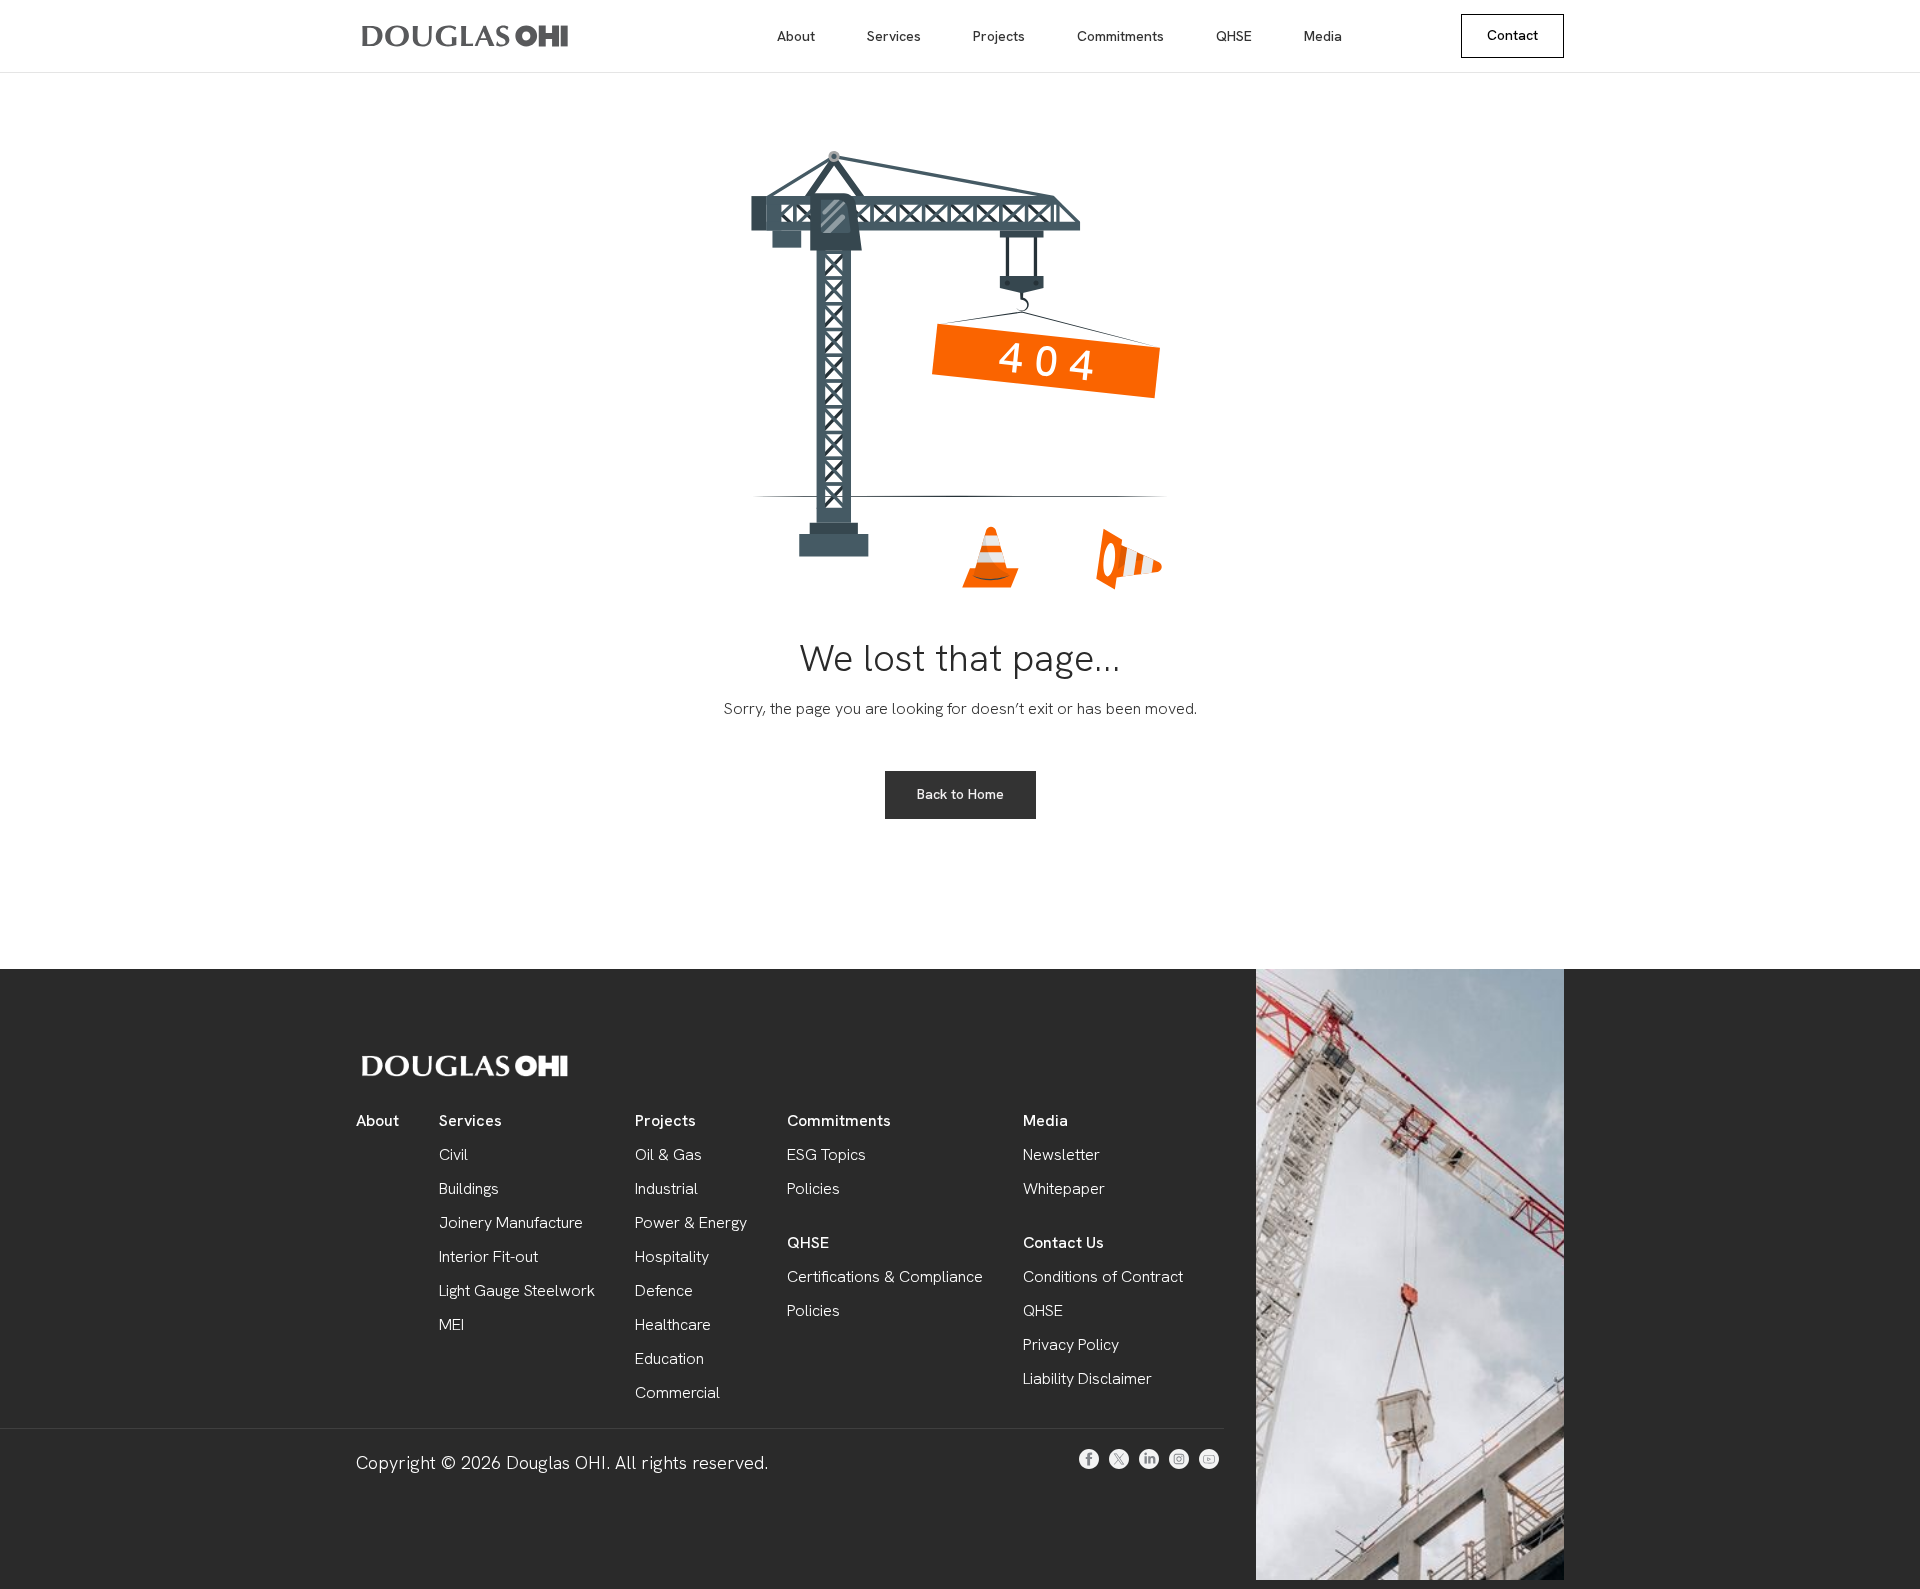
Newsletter (1061, 1154)
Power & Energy (691, 1222)
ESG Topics (826, 1154)
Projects (999, 36)
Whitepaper (1064, 1188)
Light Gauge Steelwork (517, 1290)
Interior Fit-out (488, 1256)
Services (894, 36)
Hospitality (672, 1256)
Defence (664, 1290)
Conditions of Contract (1103, 1276)
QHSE (1234, 36)
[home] (428, 36)
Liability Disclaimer (1087, 1378)
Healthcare (673, 1324)
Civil (453, 1154)
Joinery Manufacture (511, 1222)
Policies (813, 1188)
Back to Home (960, 794)
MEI (451, 1324)
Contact (1512, 35)
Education (669, 1358)
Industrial (666, 1188)
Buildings (469, 1188)
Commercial (677, 1392)
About (796, 36)
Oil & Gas (668, 1154)
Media (1323, 36)
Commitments (1120, 36)
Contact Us (1063, 1242)
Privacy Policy (1071, 1344)
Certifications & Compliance (885, 1276)
